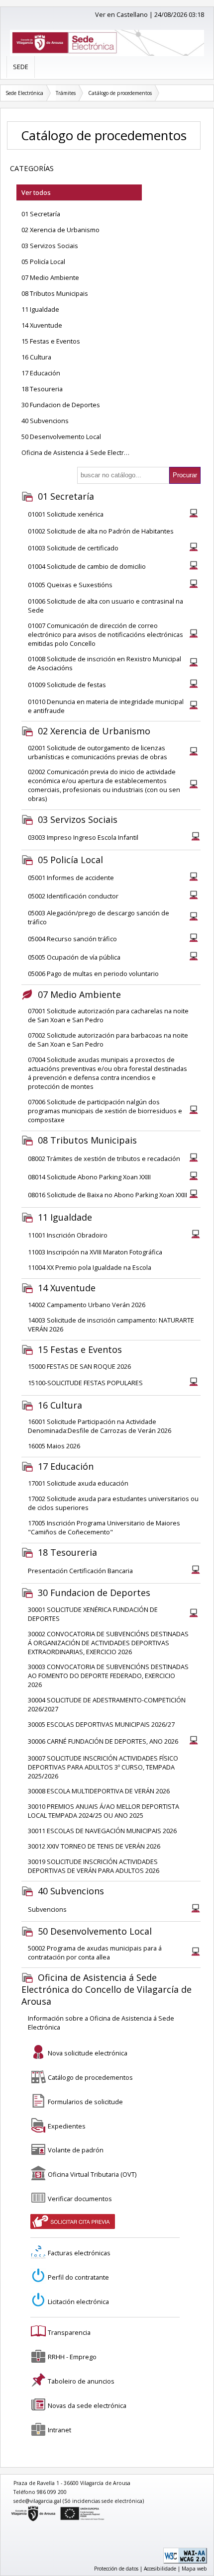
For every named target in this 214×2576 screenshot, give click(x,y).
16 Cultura (36, 357)
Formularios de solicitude (85, 2102)
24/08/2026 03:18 (179, 14)
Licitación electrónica (78, 2302)
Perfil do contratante (78, 2277)
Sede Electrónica (24, 93)
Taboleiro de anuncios (81, 2381)
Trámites (66, 93)
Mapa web (194, 2569)
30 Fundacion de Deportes (61, 405)
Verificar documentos (80, 2199)
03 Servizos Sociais (50, 246)
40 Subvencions (45, 421)
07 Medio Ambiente (50, 277)
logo (11, 2508)
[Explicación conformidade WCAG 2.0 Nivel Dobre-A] (185, 2562)
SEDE (21, 67)
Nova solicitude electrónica (88, 2053)
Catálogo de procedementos (120, 93)
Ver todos (36, 192)
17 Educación (41, 373)
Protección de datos (116, 2569)
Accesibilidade (160, 2569)
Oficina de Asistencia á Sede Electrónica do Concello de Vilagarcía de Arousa (82, 452)
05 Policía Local (43, 262)
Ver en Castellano (121, 14)
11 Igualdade (40, 309)
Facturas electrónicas (79, 2253)
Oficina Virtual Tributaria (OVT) (92, 2174)
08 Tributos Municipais (55, 293)
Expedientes (67, 2126)
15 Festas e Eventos (51, 341)
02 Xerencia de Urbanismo (60, 230)
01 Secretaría (41, 214)
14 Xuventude (42, 325)
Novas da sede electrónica (87, 2405)
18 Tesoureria (42, 389)
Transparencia (69, 2332)
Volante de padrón (76, 2150)
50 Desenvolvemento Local (61, 437)
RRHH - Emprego (72, 2357)
